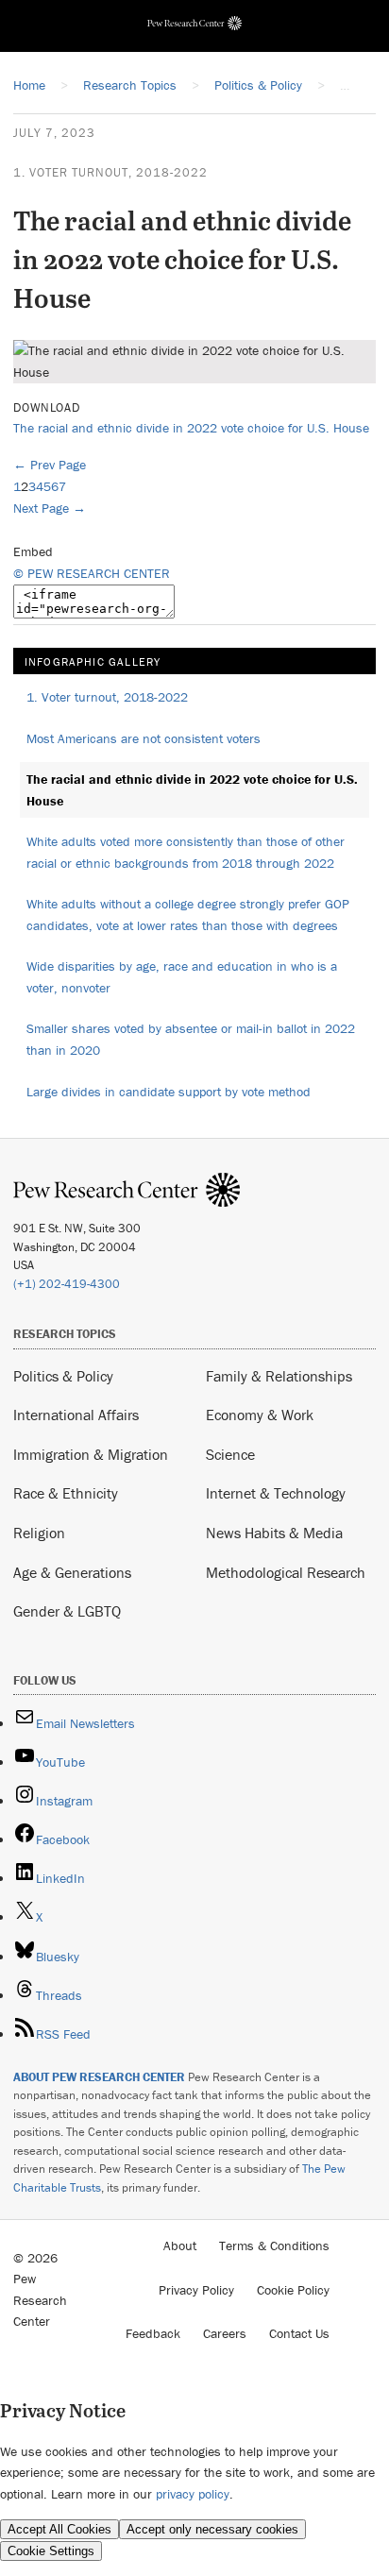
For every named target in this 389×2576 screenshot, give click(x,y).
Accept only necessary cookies (212, 2529)
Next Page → (50, 508)
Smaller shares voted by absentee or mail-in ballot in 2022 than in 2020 (191, 1039)
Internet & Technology (276, 1493)
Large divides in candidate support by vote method (169, 1092)
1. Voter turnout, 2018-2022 (110, 172)
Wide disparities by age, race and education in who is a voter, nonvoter (182, 977)
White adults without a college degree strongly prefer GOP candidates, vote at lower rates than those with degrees (188, 915)
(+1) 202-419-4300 (67, 1284)
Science (230, 1454)
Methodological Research (286, 1572)
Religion (39, 1533)
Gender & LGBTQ (67, 1611)
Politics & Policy (63, 1376)
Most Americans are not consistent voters (144, 738)
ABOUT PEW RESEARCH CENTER (99, 2077)
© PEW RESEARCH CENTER (92, 573)
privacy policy (193, 2494)
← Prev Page (50, 465)
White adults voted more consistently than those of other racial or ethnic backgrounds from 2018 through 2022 (186, 852)
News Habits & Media (274, 1533)
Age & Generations (72, 1572)
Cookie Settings (51, 2551)
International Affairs (76, 1415)
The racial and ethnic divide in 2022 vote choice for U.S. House (191, 428)
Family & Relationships (279, 1376)
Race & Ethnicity (66, 1493)
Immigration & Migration (91, 1454)
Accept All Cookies (59, 2529)
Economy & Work (260, 1415)
